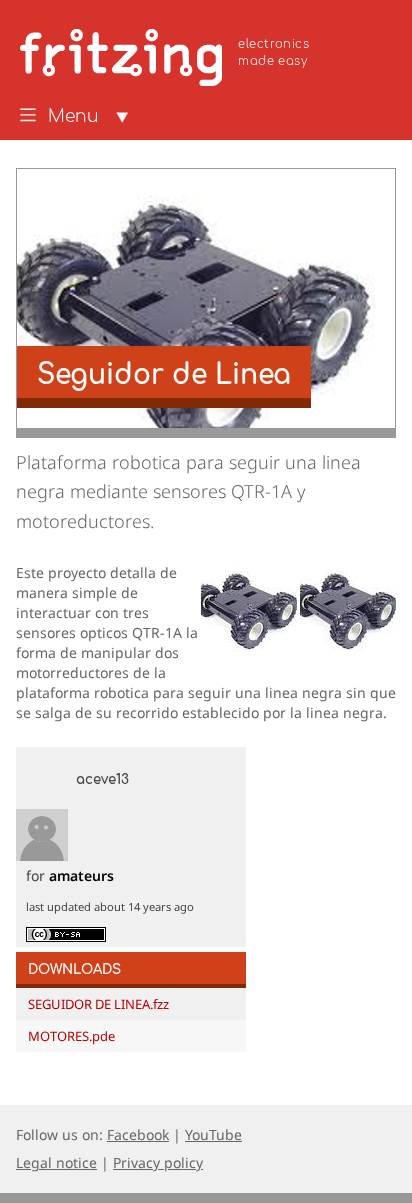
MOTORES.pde (71, 1036)
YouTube (213, 1134)
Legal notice (56, 1162)
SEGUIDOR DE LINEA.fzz (98, 1004)
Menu (73, 117)
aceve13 (102, 780)
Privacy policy (158, 1162)
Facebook (138, 1134)
